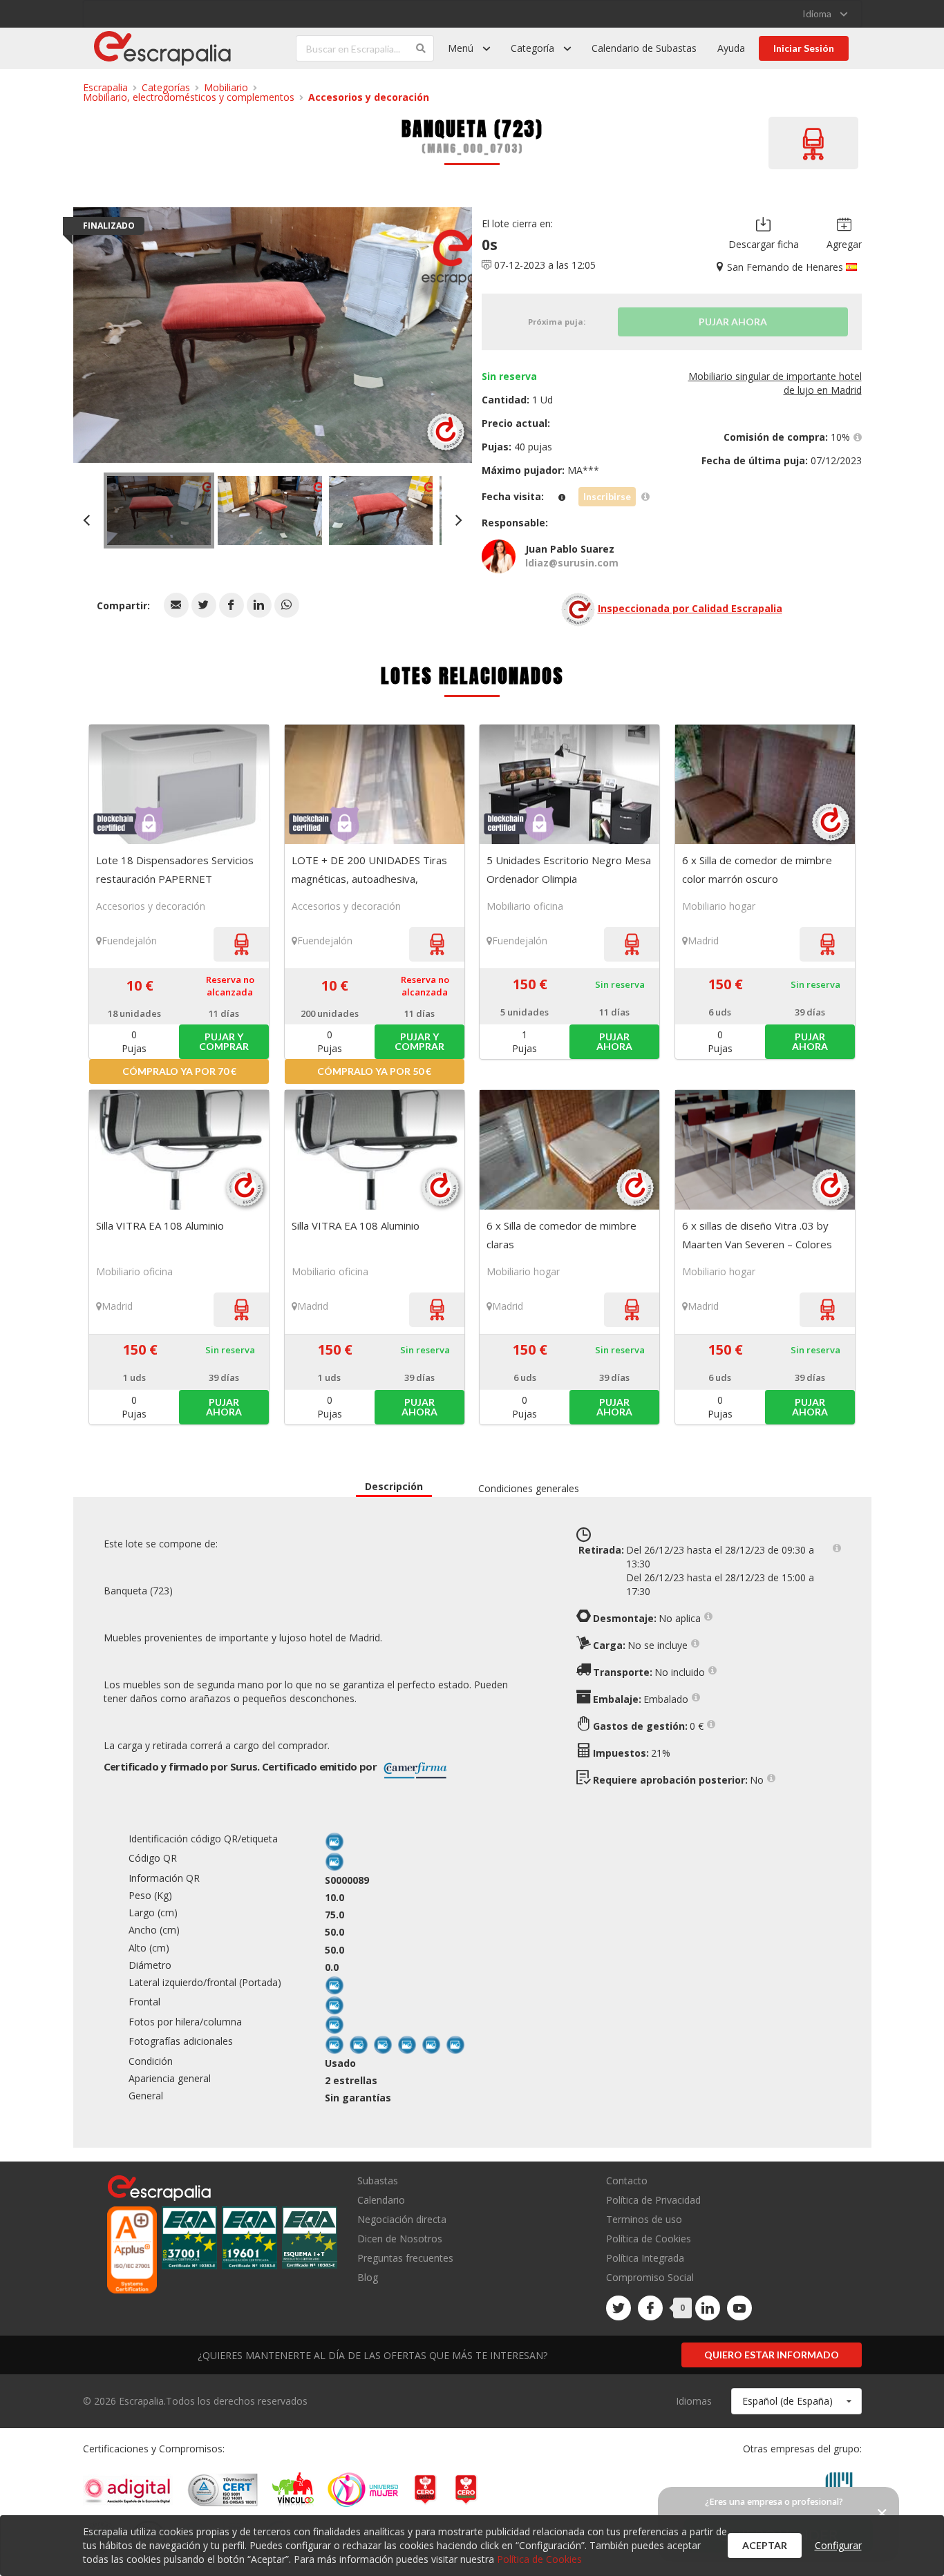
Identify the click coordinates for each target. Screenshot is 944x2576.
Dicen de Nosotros (400, 2239)
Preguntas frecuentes (405, 2258)
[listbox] (825, 14)
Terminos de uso (644, 2219)
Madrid (703, 941)
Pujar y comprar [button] (224, 1041)
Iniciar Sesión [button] (804, 48)
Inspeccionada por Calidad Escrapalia (690, 608)
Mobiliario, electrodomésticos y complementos (189, 97)
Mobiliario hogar (719, 906)
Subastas (378, 2181)
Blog (368, 2277)
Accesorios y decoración (369, 97)
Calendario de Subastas (644, 48)
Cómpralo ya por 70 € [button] (179, 1071)
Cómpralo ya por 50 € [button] (374, 1071)
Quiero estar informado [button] (772, 2355)
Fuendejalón (129, 941)
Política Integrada (645, 2258)
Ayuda (731, 48)
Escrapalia (105, 87)
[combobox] (796, 2401)
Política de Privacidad (653, 2200)
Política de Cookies (649, 2239)
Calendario (381, 2200)
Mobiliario (226, 87)
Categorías (166, 87)
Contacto (627, 2181)
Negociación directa (402, 2219)
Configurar (838, 2545)
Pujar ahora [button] (614, 1041)
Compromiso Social (650, 2277)
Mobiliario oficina (525, 906)
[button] (176, 605)
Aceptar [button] (765, 2545)
